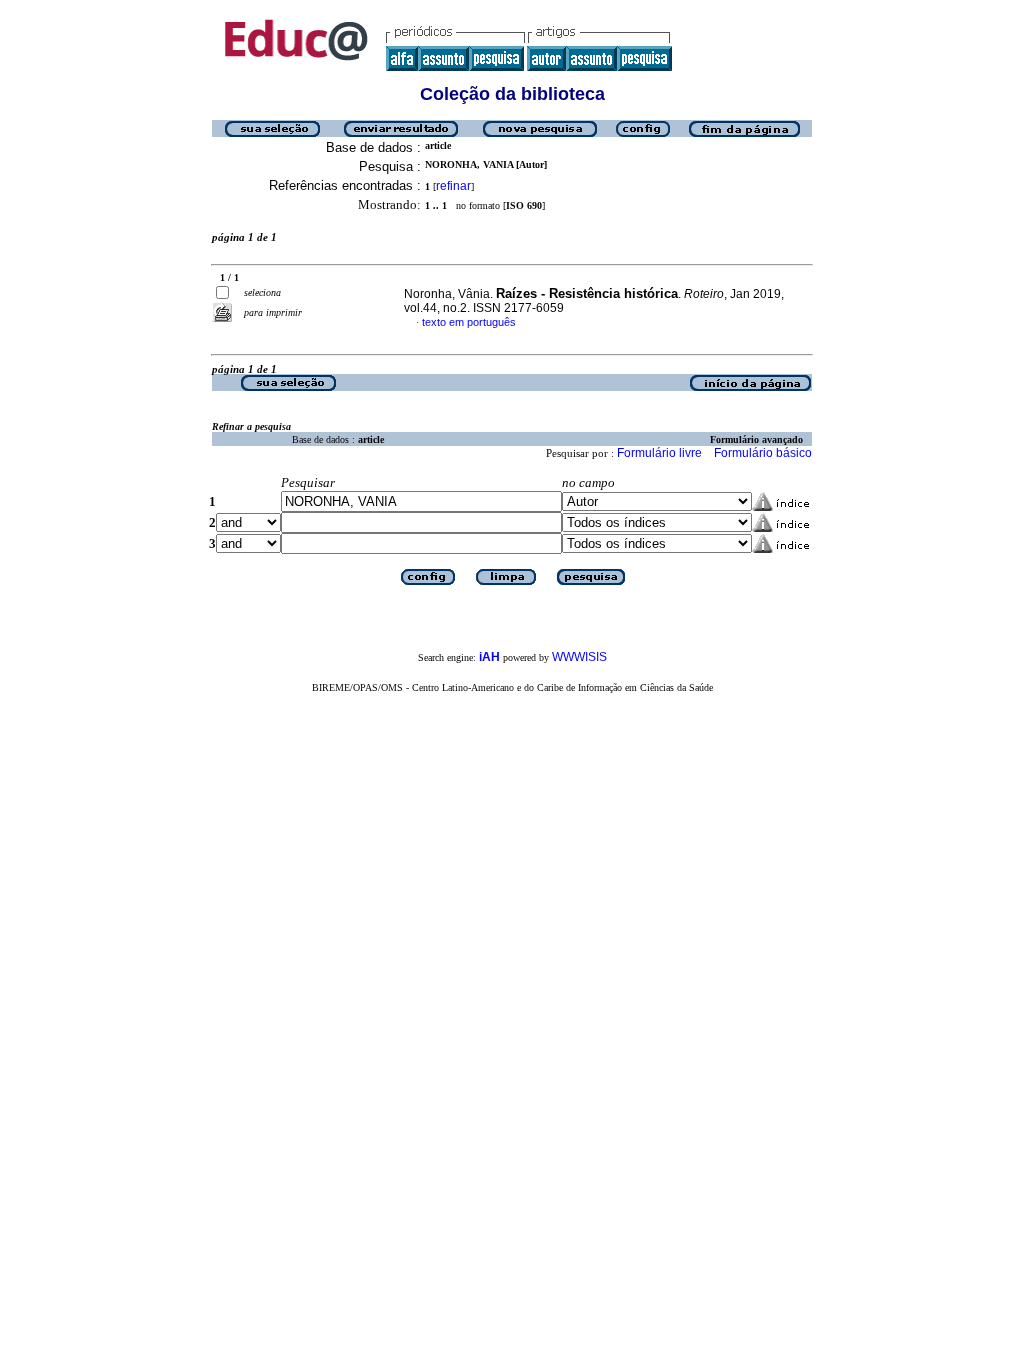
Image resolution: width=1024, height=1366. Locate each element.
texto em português (469, 322)
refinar (453, 186)
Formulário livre (659, 453)
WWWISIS (579, 657)
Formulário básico (763, 453)
